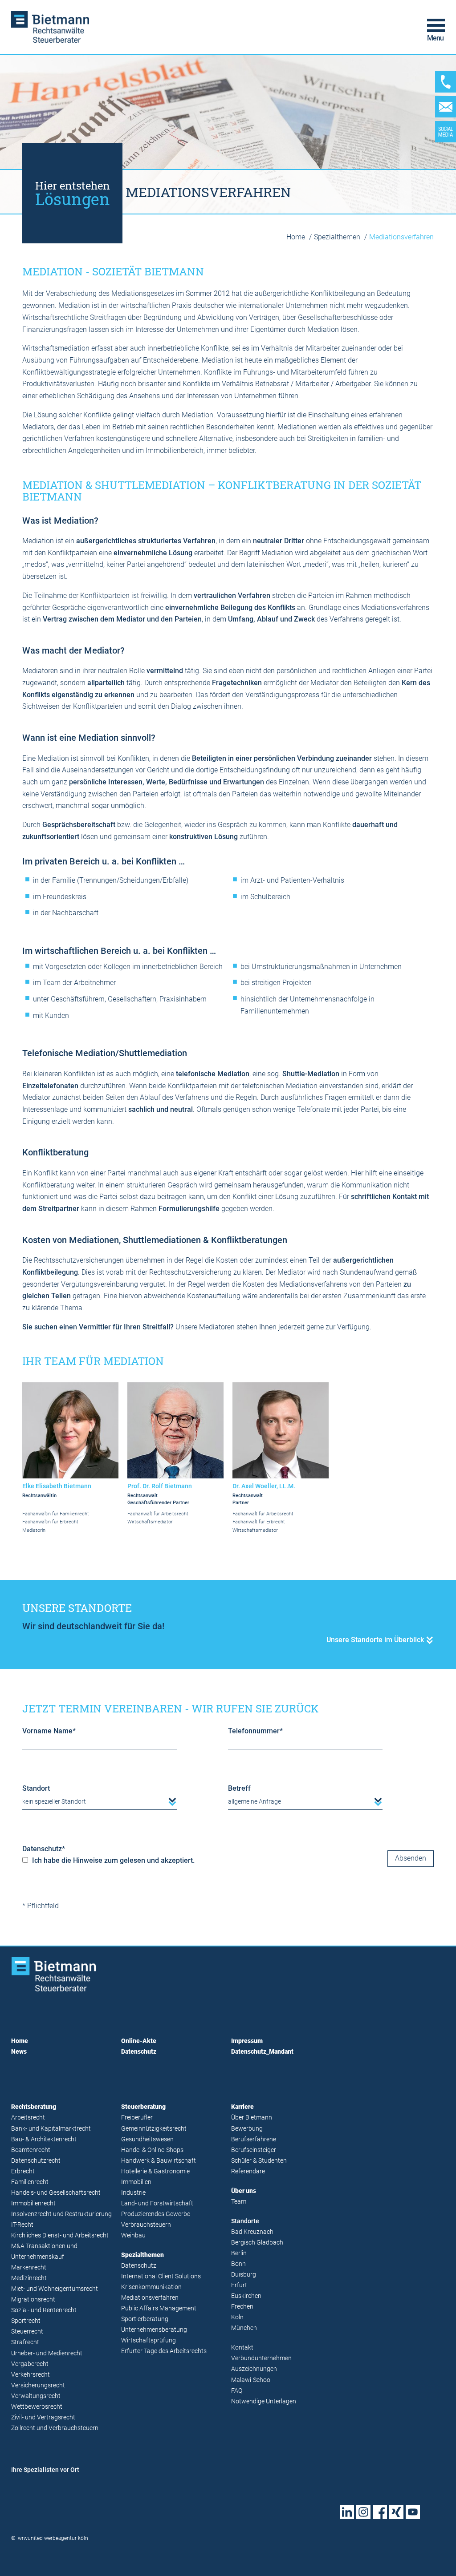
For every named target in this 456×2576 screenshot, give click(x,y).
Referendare (248, 2171)
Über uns (244, 2191)
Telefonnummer (255, 1731)
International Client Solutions (161, 2276)
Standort (36, 1788)
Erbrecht (23, 2171)
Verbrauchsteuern (146, 2225)
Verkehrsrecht (31, 2375)
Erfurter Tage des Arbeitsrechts (164, 2351)
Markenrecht (29, 2267)
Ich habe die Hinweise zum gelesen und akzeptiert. (112, 1860)
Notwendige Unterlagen (264, 2401)
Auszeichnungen (254, 2369)
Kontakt (242, 2348)
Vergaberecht (30, 2364)
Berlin (239, 2253)
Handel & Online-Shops (152, 2150)
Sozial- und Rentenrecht (44, 2310)
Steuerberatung (143, 2107)
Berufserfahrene (254, 2139)
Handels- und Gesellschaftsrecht (56, 2193)
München (244, 2328)
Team (239, 2202)
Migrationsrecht (33, 2299)
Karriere (242, 2107)
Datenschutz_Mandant (262, 2052)
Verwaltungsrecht (36, 2396)
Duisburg (244, 2275)
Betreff (239, 1788)
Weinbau (133, 2235)
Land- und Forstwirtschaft (157, 2203)
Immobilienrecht (33, 2203)
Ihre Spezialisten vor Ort (45, 2470)
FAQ (237, 2391)
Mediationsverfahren (150, 2298)
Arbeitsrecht (28, 2118)
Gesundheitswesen (147, 2139)
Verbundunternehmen (261, 2358)
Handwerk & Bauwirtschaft (159, 2161)
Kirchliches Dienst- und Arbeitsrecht (60, 2235)
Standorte (245, 2221)
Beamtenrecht (31, 2150)
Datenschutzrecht (36, 2161)
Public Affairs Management (159, 2308)
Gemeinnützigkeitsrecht (154, 2129)
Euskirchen (246, 2296)
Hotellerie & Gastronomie (155, 2171)
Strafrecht (25, 2342)
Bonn (238, 2264)
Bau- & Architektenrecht (44, 2139)
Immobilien (136, 2182)
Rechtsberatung (34, 2107)
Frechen (242, 2307)
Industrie (133, 2193)
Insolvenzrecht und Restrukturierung (61, 2214)
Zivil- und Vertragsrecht (43, 2417)
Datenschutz (44, 1849)
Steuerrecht (27, 2332)
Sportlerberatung (145, 2319)
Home (297, 237)
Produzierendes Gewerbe (156, 2214)
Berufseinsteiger (254, 2150)
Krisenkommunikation (151, 2287)
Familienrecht (30, 2182)
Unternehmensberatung (154, 2330)
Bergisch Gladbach (257, 2243)
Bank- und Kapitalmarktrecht (51, 2129)
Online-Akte (139, 2041)
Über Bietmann (252, 2118)
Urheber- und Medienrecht (47, 2353)
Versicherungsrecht (38, 2385)
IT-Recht (22, 2225)
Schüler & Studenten (259, 2161)
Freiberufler (137, 2118)
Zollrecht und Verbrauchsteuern (55, 2428)
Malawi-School (251, 2380)
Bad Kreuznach (252, 2232)
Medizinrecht (29, 2278)
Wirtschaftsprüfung (149, 2340)
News (19, 2052)
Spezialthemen (338, 237)
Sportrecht (26, 2321)
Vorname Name (49, 1731)
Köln (237, 2317)
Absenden (411, 1858)
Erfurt (239, 2285)
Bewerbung (247, 2129)
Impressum (247, 2041)
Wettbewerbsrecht (37, 2407)
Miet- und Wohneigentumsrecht (55, 2289)
